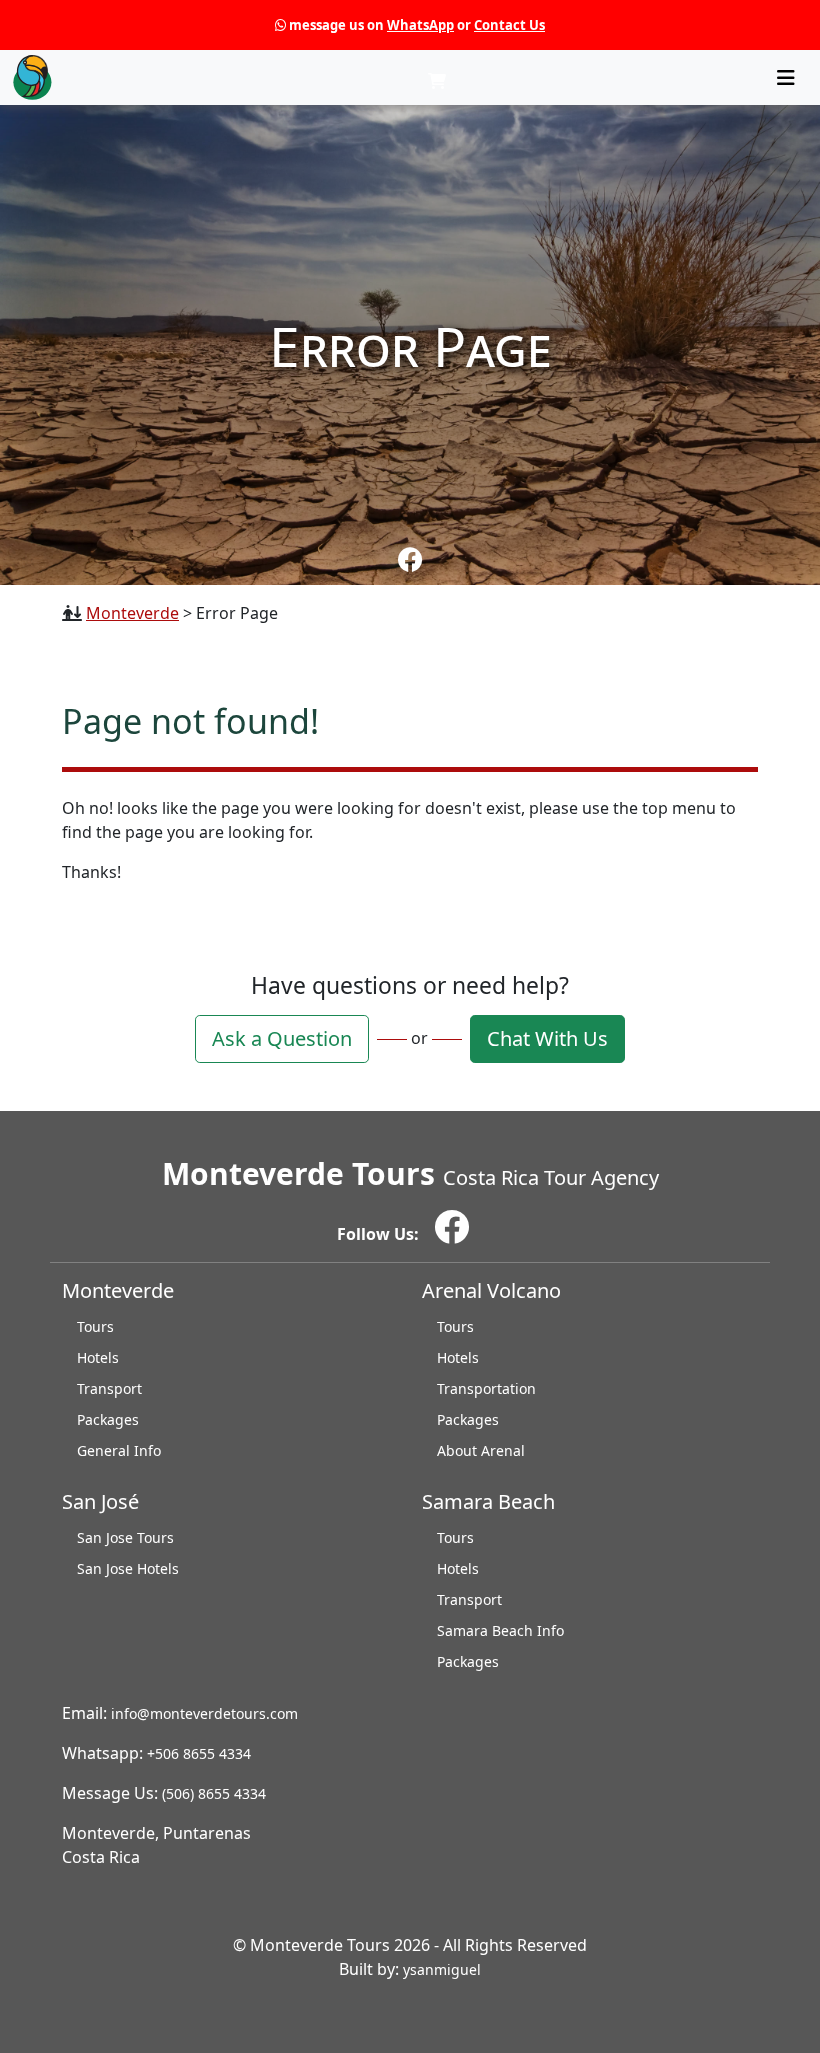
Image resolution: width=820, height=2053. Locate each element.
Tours (95, 1326)
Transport (109, 1388)
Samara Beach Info (500, 1630)
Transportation (486, 1388)
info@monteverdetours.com (204, 1713)
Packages (108, 1419)
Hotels (98, 1357)
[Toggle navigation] (786, 78)
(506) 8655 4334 (214, 1793)
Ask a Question (282, 1038)
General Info (119, 1450)
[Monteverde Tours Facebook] (410, 559)
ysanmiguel (442, 1969)
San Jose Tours (125, 1537)
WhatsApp (420, 25)
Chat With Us (547, 1038)
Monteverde (132, 613)
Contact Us (509, 25)
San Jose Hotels (128, 1568)
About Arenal (481, 1450)
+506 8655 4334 (199, 1753)
